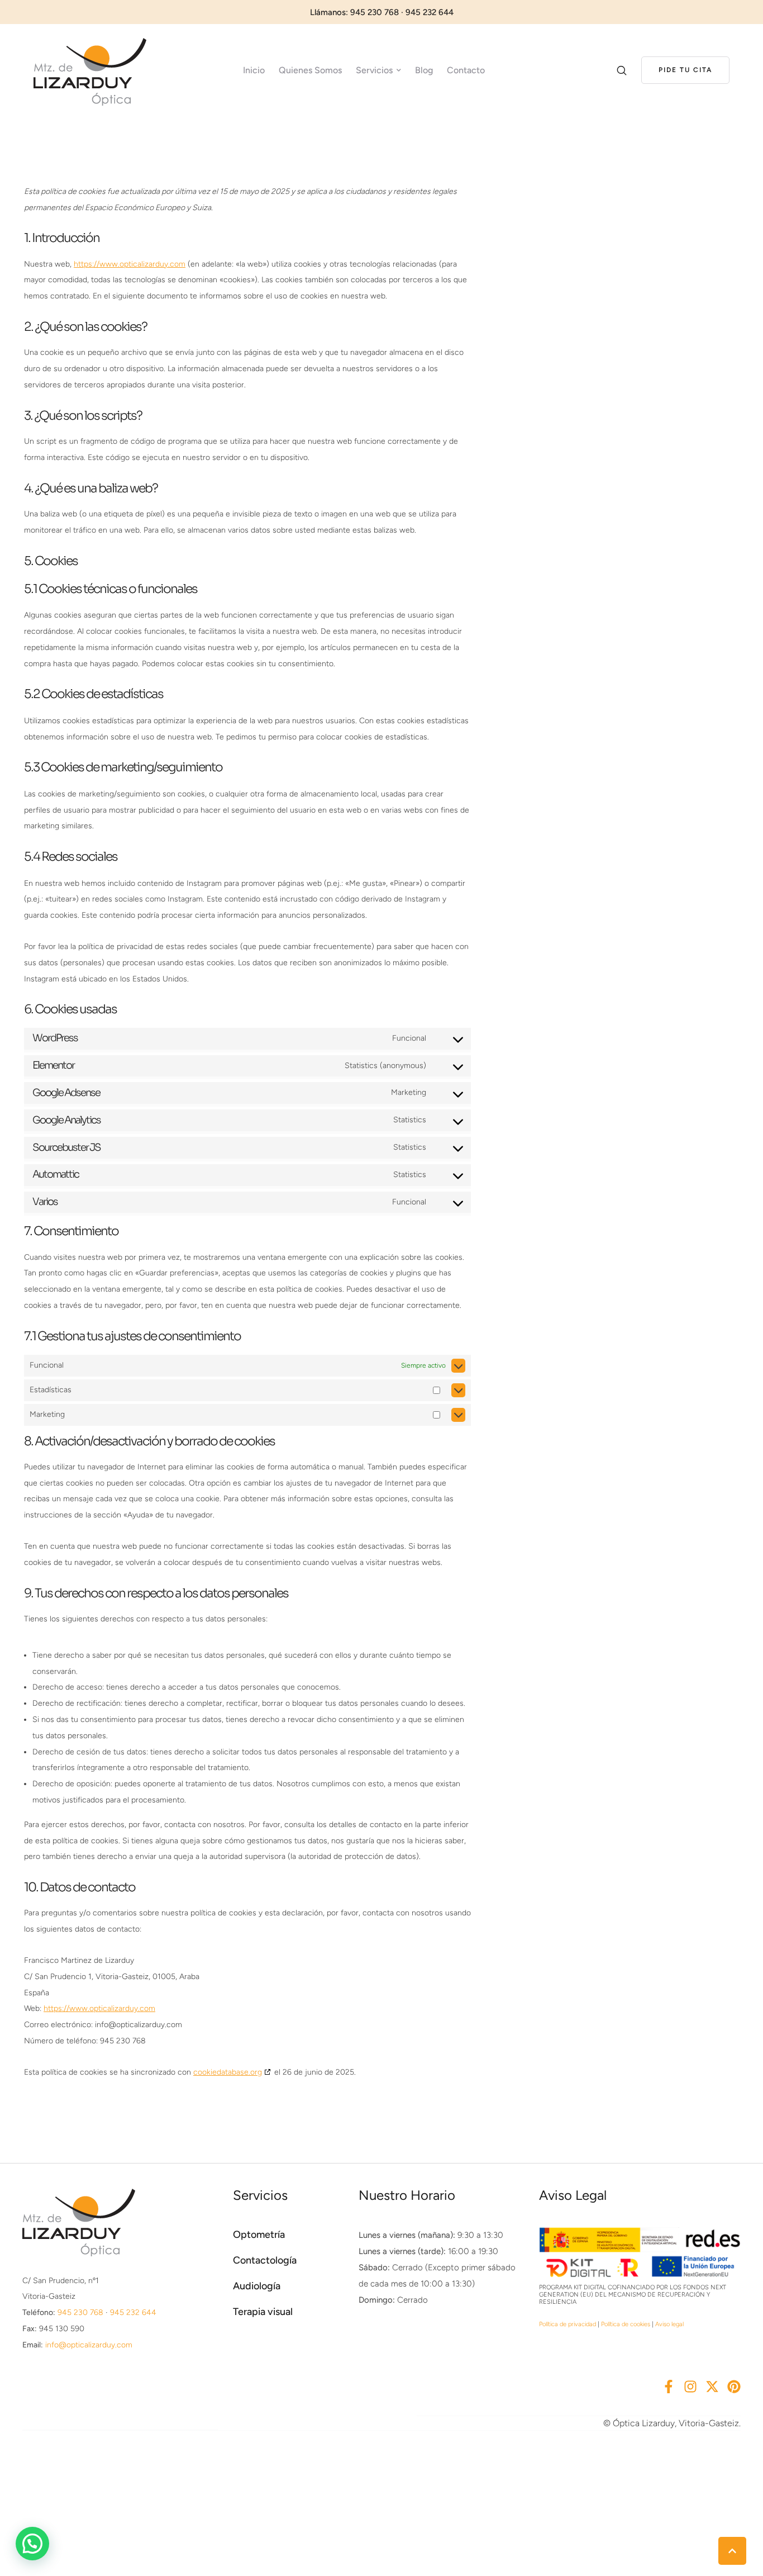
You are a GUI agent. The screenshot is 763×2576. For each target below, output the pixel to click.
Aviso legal (669, 2324)
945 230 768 (80, 2312)
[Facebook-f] (669, 2387)
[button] (685, 70)
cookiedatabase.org (228, 2072)
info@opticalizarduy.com (89, 2345)
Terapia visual (263, 2312)
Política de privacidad (568, 2324)
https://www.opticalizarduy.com (130, 264)
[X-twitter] (712, 2387)
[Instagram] (690, 2387)
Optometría (259, 2235)
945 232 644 (133, 2312)
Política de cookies (626, 2324)
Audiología (257, 2286)
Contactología (265, 2260)
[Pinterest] (734, 2387)
